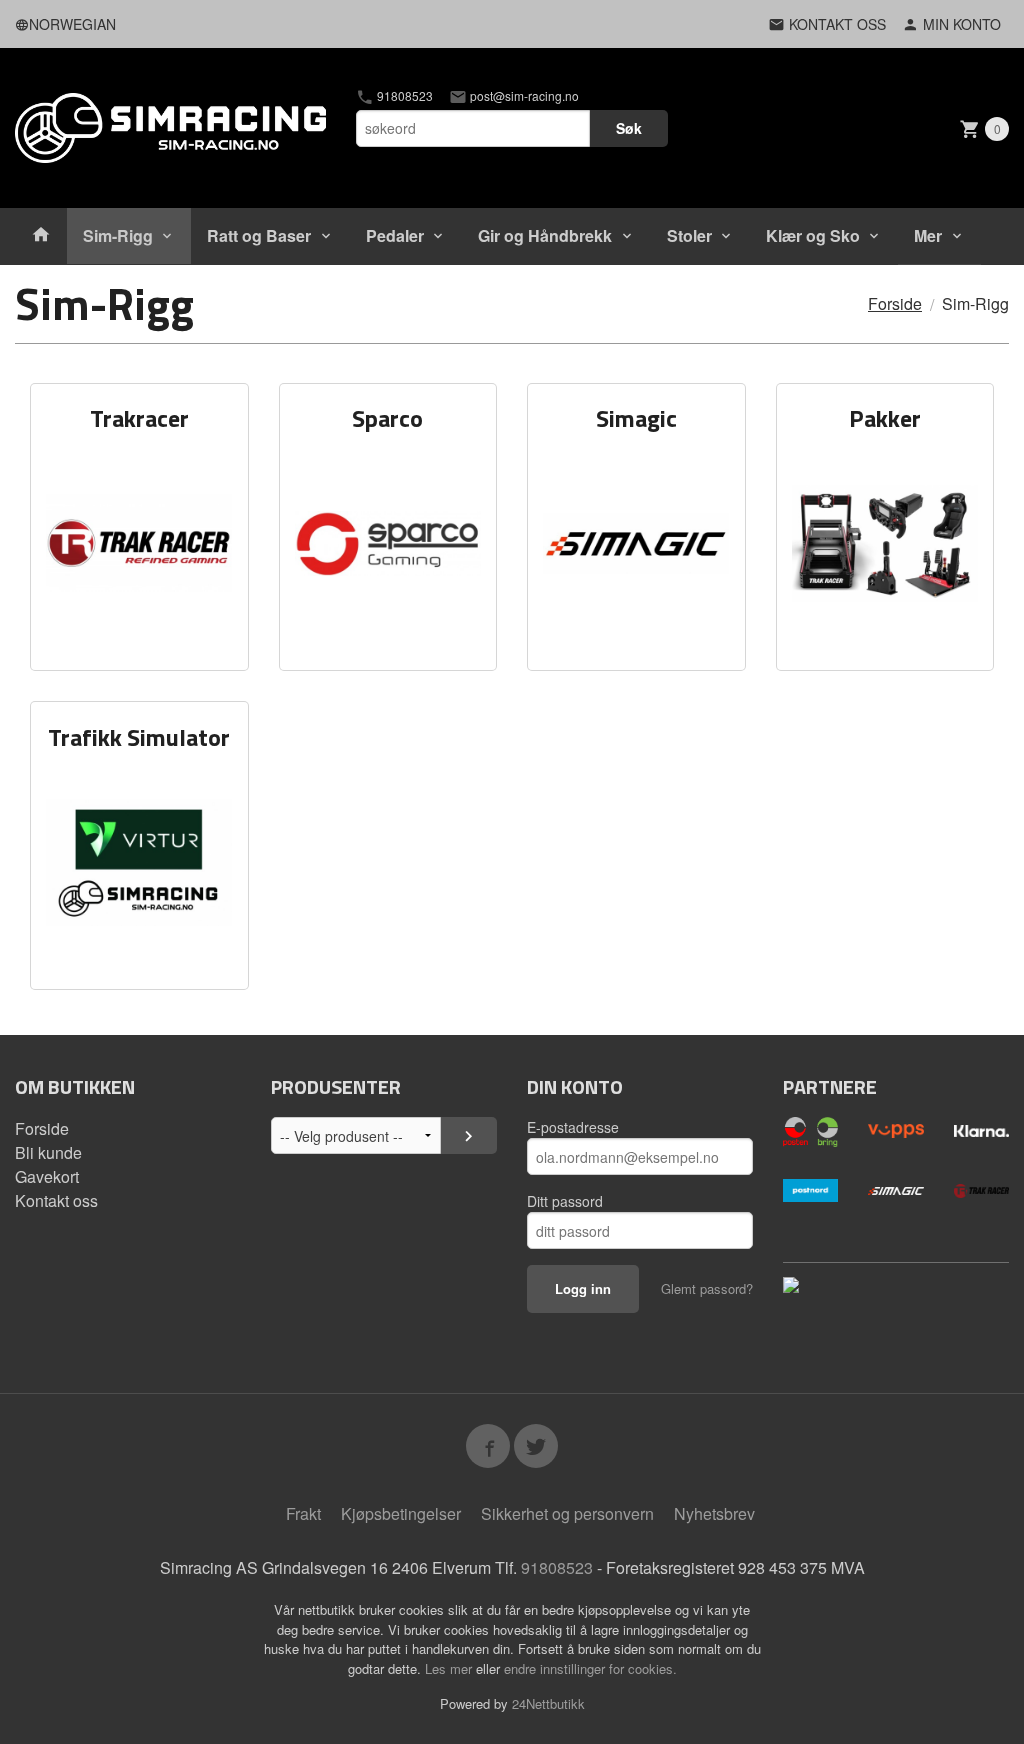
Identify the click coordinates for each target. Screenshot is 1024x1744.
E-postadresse (573, 1127)
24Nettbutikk (548, 1703)
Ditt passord (565, 1201)
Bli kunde (48, 1152)
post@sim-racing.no (523, 96)
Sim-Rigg (118, 235)
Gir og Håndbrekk (545, 235)
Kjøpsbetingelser (401, 1513)
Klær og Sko (813, 235)
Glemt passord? (707, 1288)
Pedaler (395, 235)
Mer (928, 235)
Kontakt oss (56, 1200)
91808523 (403, 96)
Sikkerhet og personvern (567, 1513)
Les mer (450, 1668)
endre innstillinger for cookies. (590, 1668)
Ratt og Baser (259, 235)
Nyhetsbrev (714, 1513)
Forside (895, 303)
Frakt (303, 1513)
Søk (629, 128)
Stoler (689, 235)
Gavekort (47, 1176)
